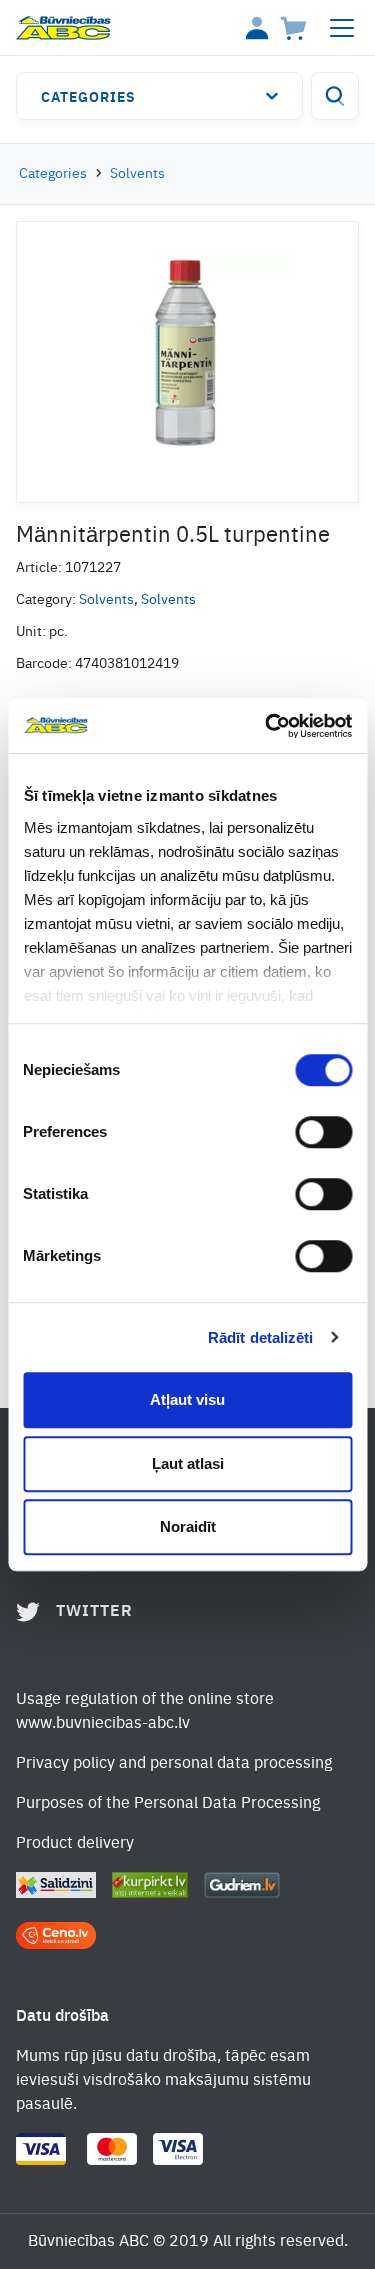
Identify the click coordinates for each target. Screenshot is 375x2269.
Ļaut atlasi (188, 1463)
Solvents (137, 174)
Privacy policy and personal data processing (174, 1764)
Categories (88, 98)
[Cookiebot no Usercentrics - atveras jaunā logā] (267, 726)
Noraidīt (188, 1526)
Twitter (94, 1612)
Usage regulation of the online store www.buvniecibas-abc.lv (145, 1712)
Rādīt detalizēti (261, 1337)
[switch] (323, 1132)
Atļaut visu (187, 1399)
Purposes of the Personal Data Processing (168, 1804)
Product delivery (75, 1844)
